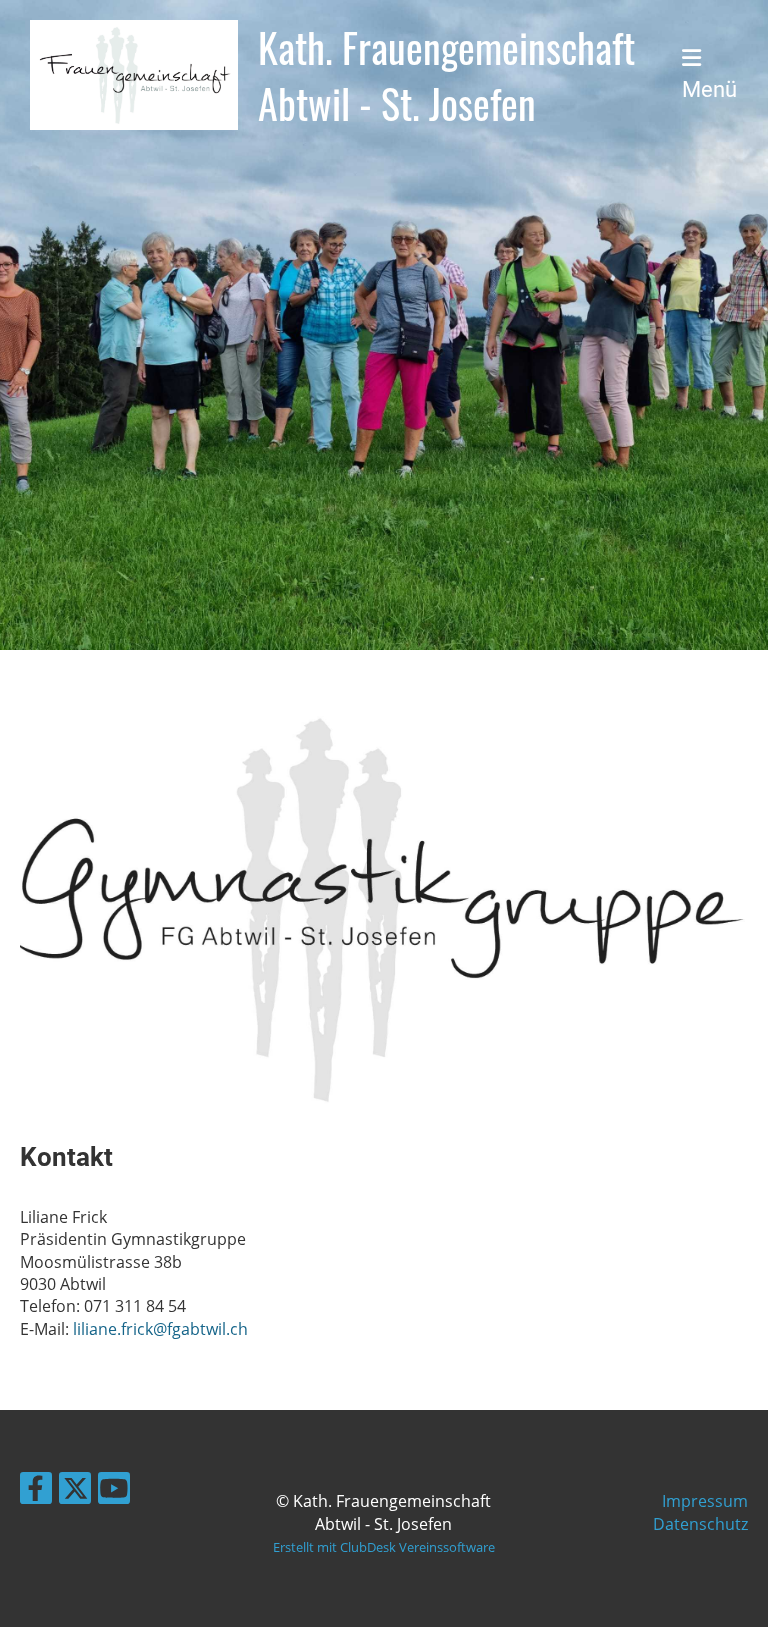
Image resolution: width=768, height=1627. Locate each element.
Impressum (705, 1501)
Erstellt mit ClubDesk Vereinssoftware (384, 1547)
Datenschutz (700, 1524)
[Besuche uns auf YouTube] (114, 1491)
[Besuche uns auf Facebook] (36, 1491)
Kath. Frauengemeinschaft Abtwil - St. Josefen (446, 75)
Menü (709, 89)
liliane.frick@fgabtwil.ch (160, 1329)
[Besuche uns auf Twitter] (75, 1491)
